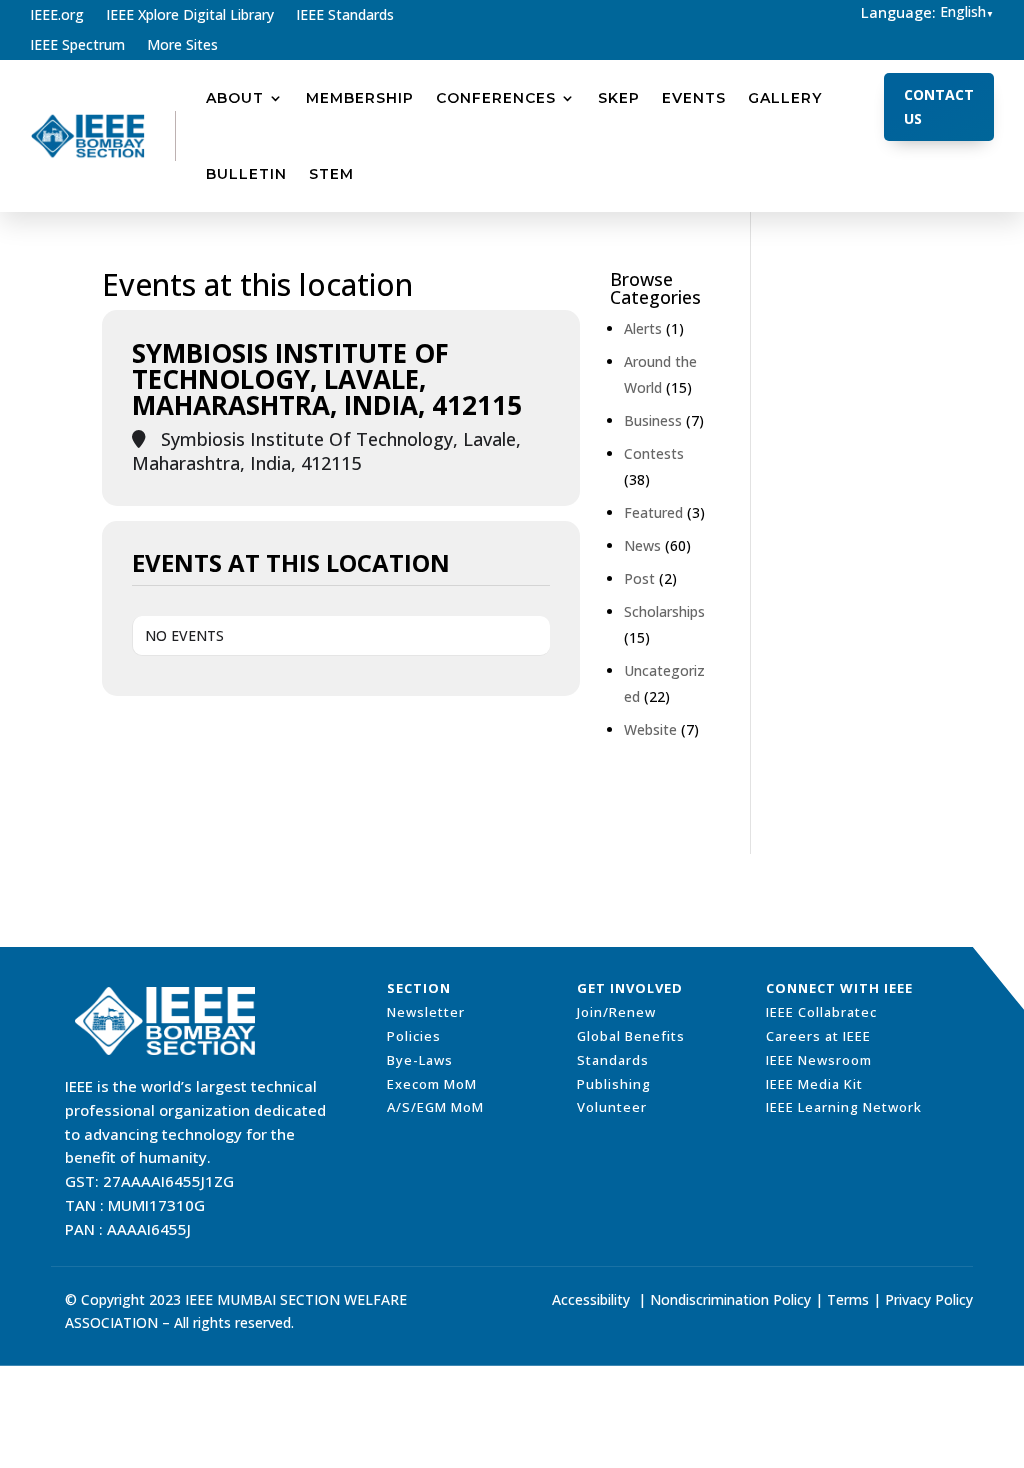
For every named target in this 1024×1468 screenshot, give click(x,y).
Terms (848, 1299)
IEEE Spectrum (77, 46)
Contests (654, 453)
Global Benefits (631, 1036)
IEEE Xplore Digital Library (190, 16)
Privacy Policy (929, 1299)
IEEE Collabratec (821, 1012)
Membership (360, 98)
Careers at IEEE (818, 1036)
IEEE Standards (345, 16)
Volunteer (612, 1107)
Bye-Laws (420, 1060)
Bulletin (246, 174)
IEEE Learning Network (844, 1107)
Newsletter (426, 1012)
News (642, 545)
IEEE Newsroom (819, 1060)
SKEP (619, 98)
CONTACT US (939, 106)
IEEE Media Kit (814, 1084)
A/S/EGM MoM (435, 1107)
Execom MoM (432, 1084)
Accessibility (591, 1299)
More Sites (182, 46)
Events (694, 98)
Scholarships (664, 611)
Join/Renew (616, 1012)
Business (653, 420)
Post (639, 578)
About (235, 98)
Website (650, 729)
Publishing (614, 1084)
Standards (613, 1060)
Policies (414, 1036)
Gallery (785, 98)
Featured (653, 512)
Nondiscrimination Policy (730, 1299)
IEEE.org (57, 16)
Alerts (643, 328)
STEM (331, 174)
